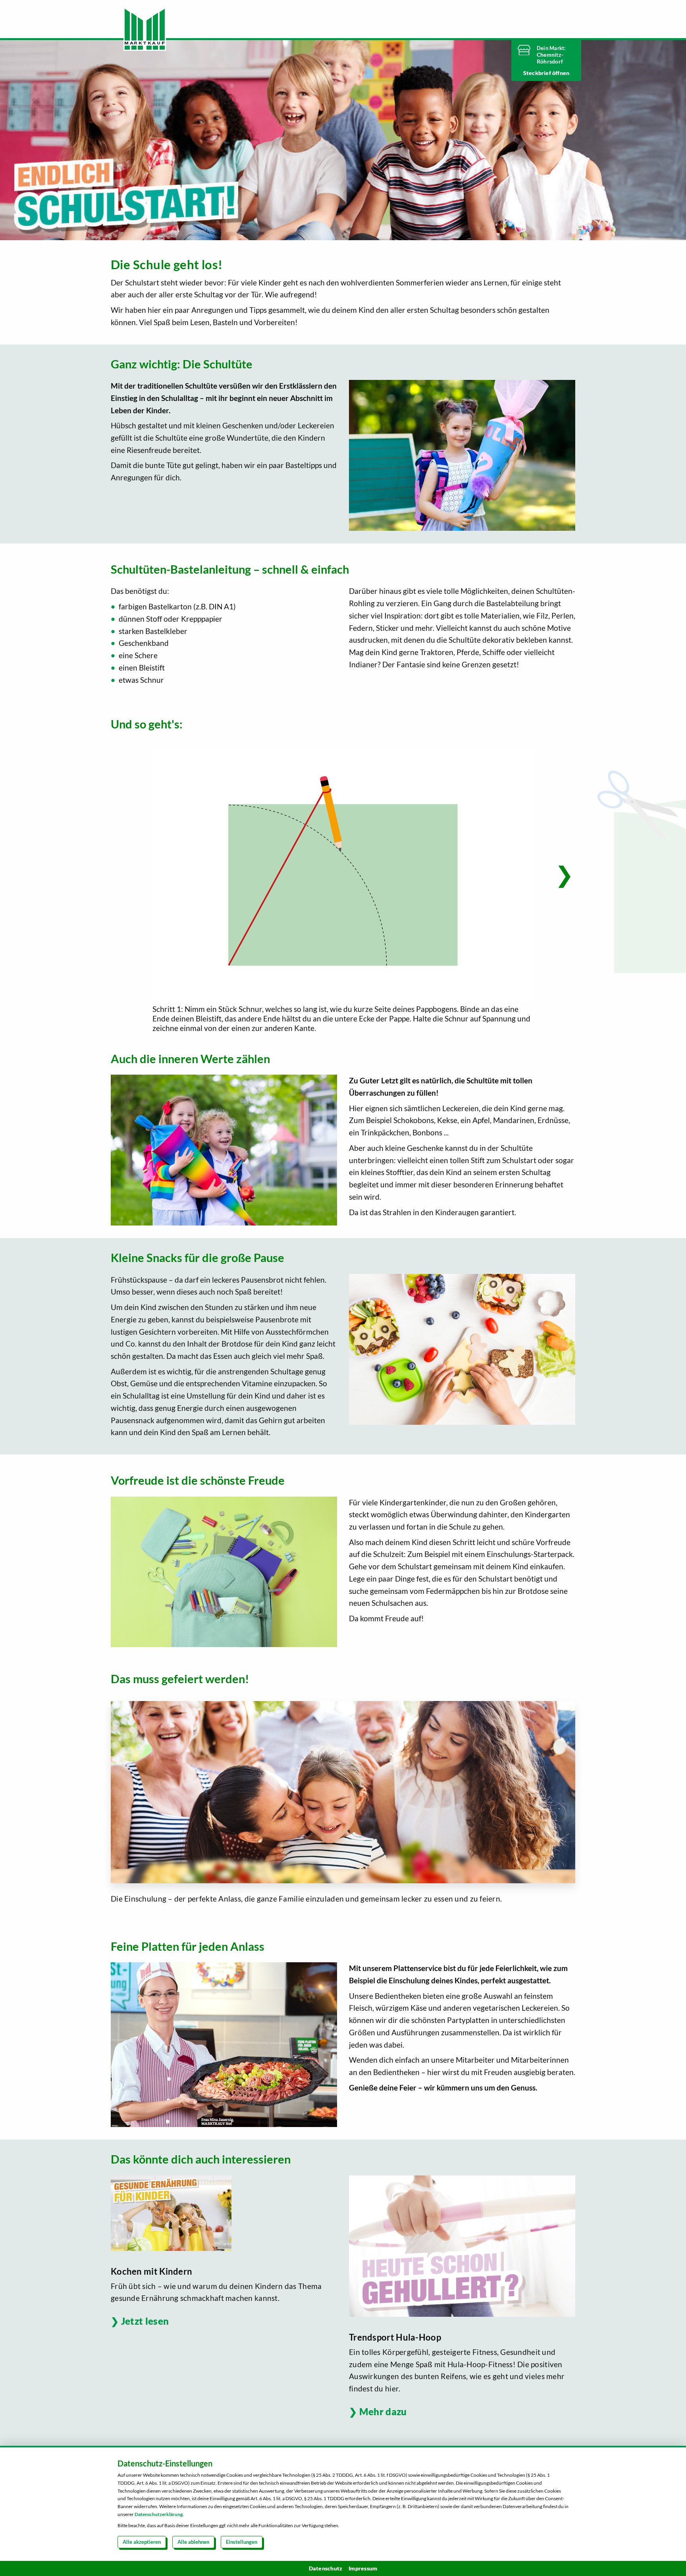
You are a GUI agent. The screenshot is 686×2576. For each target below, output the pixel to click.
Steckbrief (538, 73)
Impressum (363, 2568)
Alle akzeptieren (142, 2542)
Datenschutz (326, 2568)
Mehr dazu (383, 2411)
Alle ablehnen (193, 2542)
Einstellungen (242, 2542)
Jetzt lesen (145, 2321)
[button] (564, 874)
